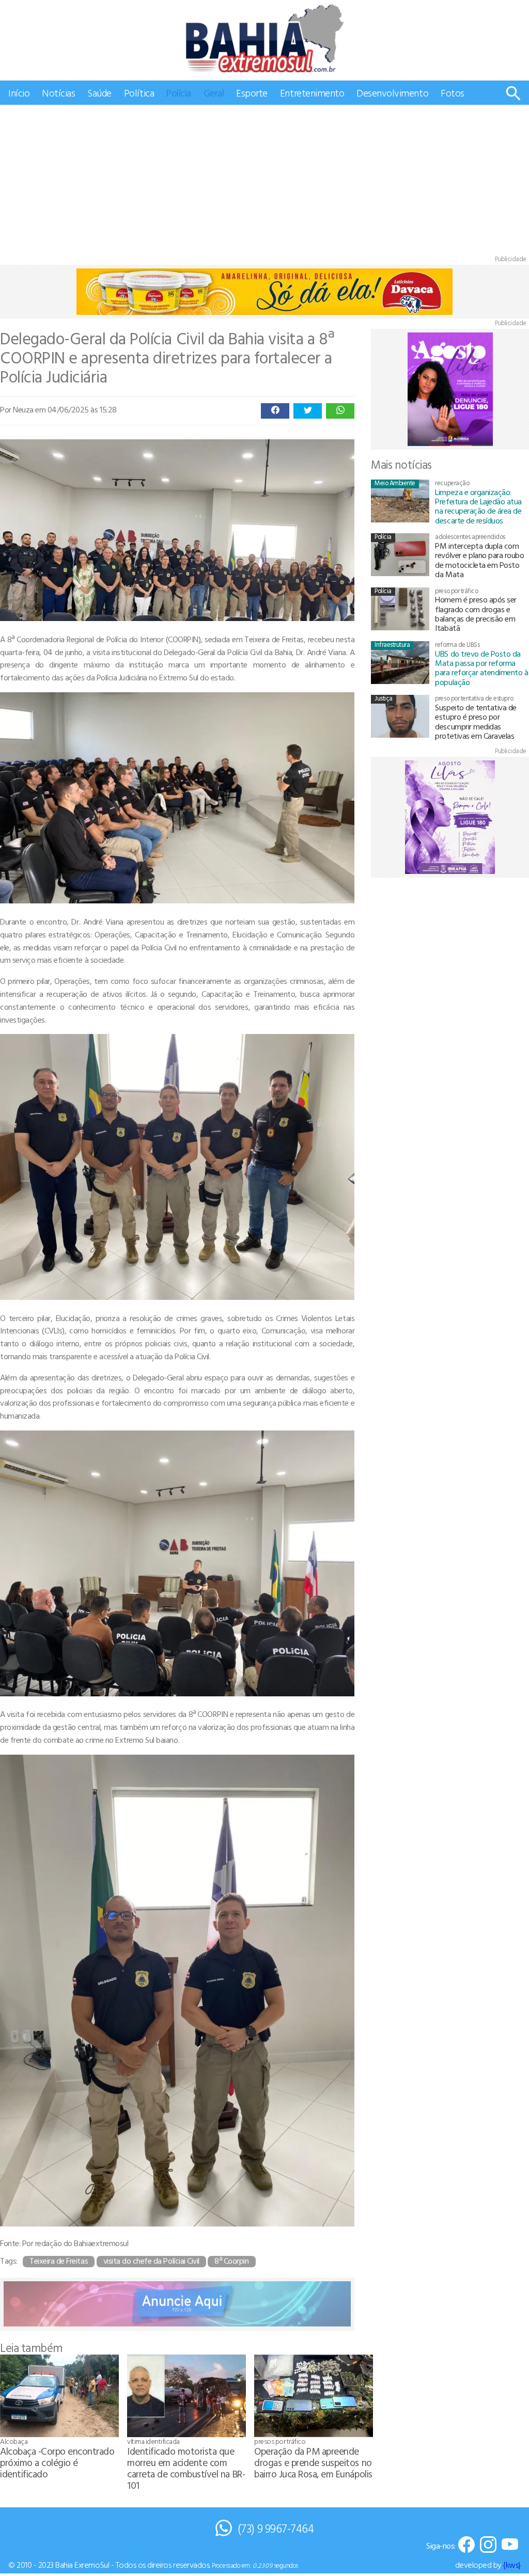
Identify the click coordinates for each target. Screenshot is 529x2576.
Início (19, 93)
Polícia (179, 93)
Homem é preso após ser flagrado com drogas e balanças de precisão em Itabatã (476, 614)
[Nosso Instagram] (488, 2545)
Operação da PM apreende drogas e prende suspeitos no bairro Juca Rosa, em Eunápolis (313, 2462)
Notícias (58, 93)
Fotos (453, 93)
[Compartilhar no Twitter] (308, 411)
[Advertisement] (264, 182)
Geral (214, 93)
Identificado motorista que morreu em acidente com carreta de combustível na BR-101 (186, 2468)
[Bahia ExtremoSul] (264, 38)
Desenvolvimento (392, 93)
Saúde (99, 93)
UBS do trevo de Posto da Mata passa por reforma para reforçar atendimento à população (481, 668)
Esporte (252, 93)
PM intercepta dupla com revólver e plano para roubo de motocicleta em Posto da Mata (479, 560)
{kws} (512, 2565)
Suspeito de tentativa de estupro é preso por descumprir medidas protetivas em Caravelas (476, 721)
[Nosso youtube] (510, 2545)
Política (139, 93)
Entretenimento (312, 93)
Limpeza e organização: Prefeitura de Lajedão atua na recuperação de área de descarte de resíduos (478, 506)
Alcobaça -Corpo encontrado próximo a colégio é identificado (57, 2462)
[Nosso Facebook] (466, 2545)
